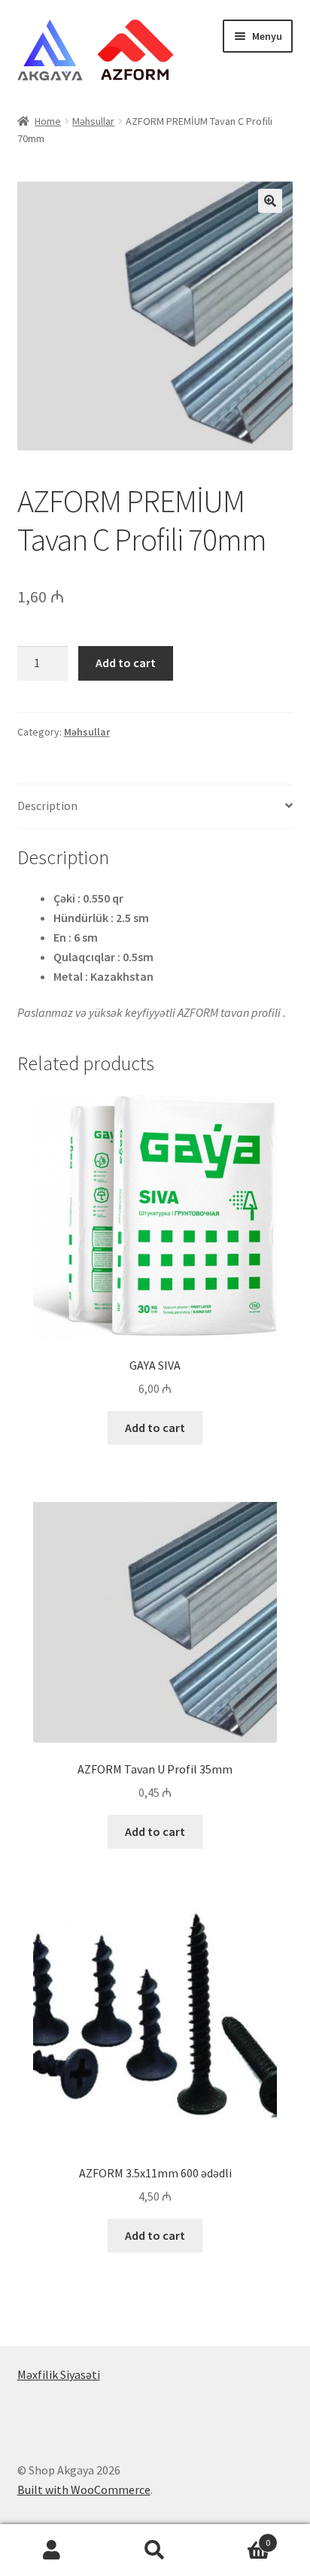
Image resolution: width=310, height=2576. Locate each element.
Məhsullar (93, 121)
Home (48, 121)
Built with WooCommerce (84, 2490)
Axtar (155, 2550)
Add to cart (126, 663)
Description (47, 806)
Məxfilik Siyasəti (59, 2374)
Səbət (239, 2537)
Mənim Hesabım (52, 2550)
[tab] (155, 807)
